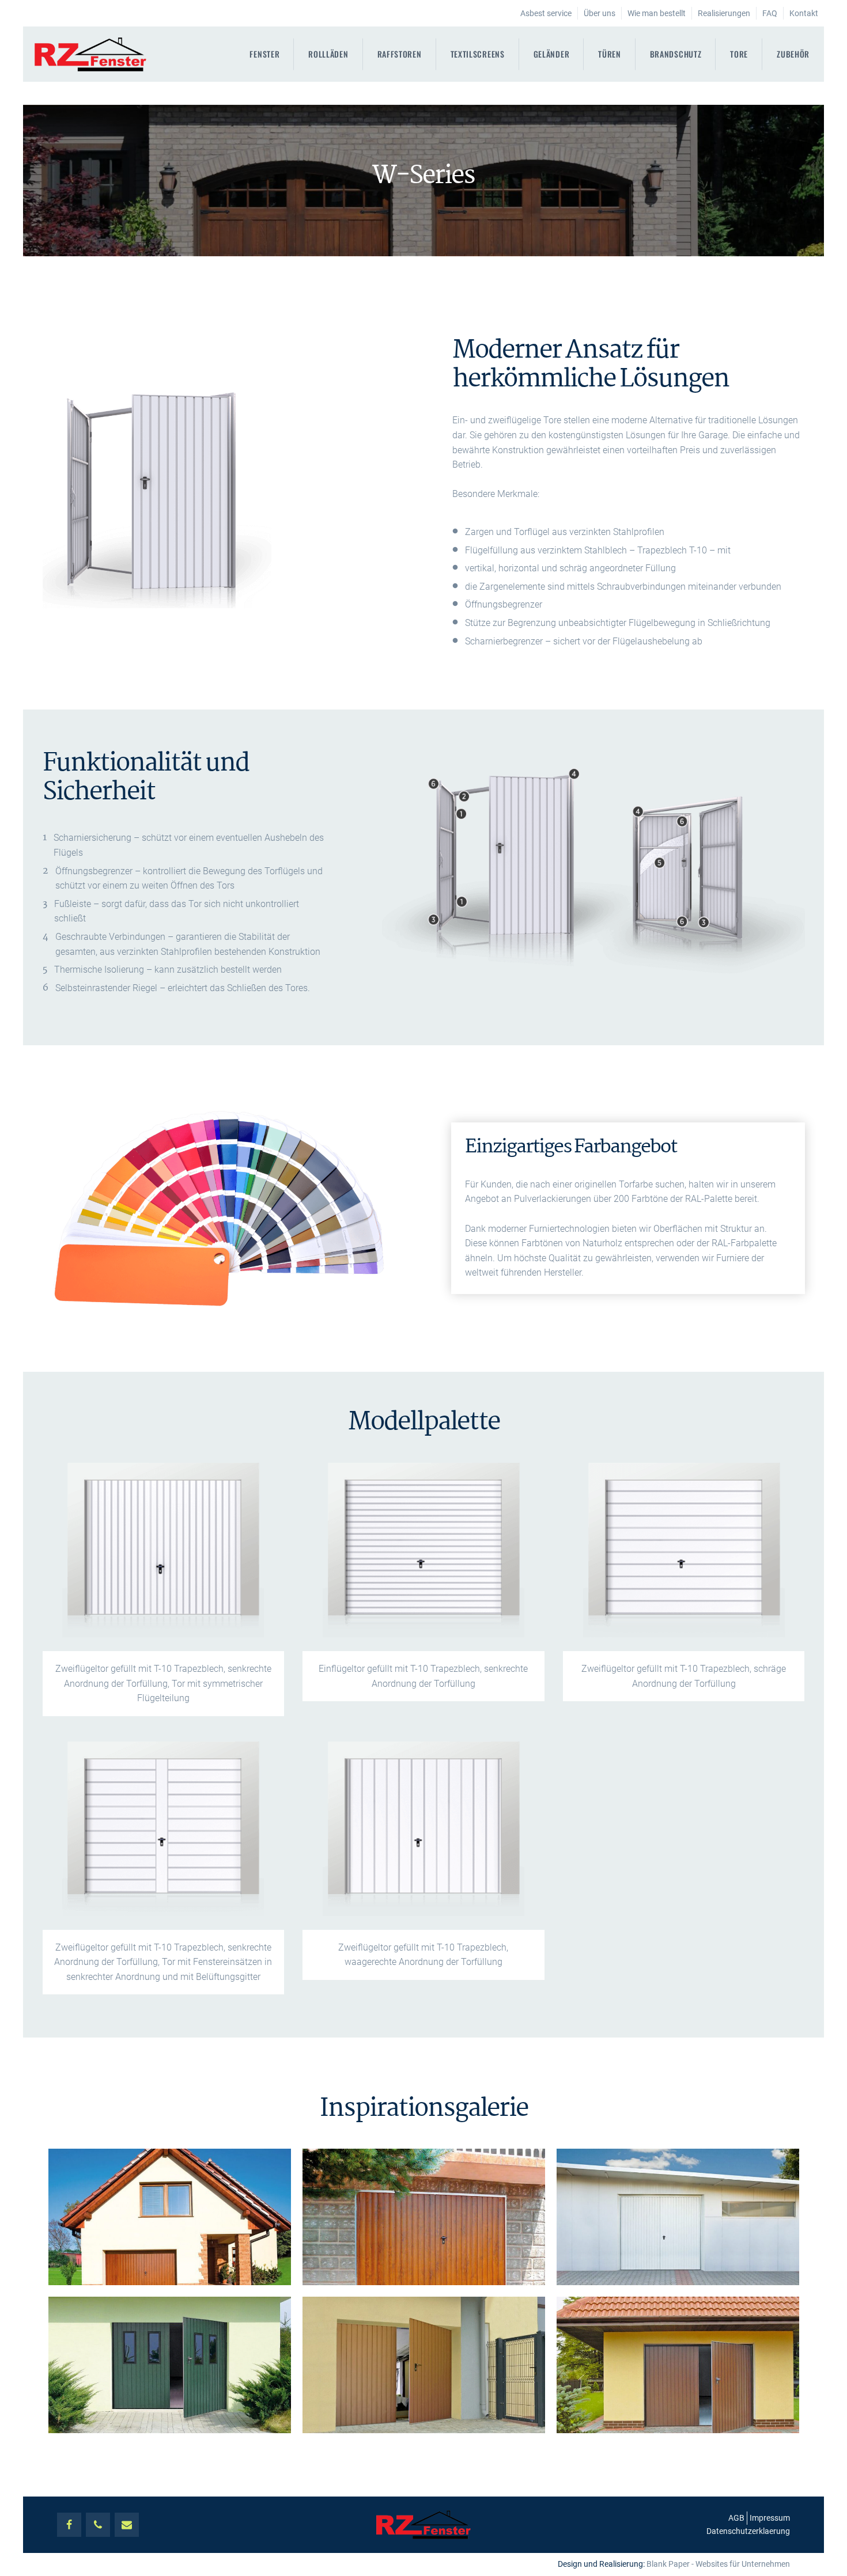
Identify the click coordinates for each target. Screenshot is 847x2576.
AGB (736, 2518)
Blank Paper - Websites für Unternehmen (718, 2564)
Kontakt (804, 13)
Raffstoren (400, 54)
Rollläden (328, 54)
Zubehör (793, 54)
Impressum (770, 2518)
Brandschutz (676, 54)
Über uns (600, 13)
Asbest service (546, 13)
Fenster (264, 54)
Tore (739, 54)
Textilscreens (478, 54)
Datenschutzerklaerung (748, 2531)
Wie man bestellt (657, 13)
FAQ (770, 13)
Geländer (552, 54)
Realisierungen (724, 13)
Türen (610, 54)
